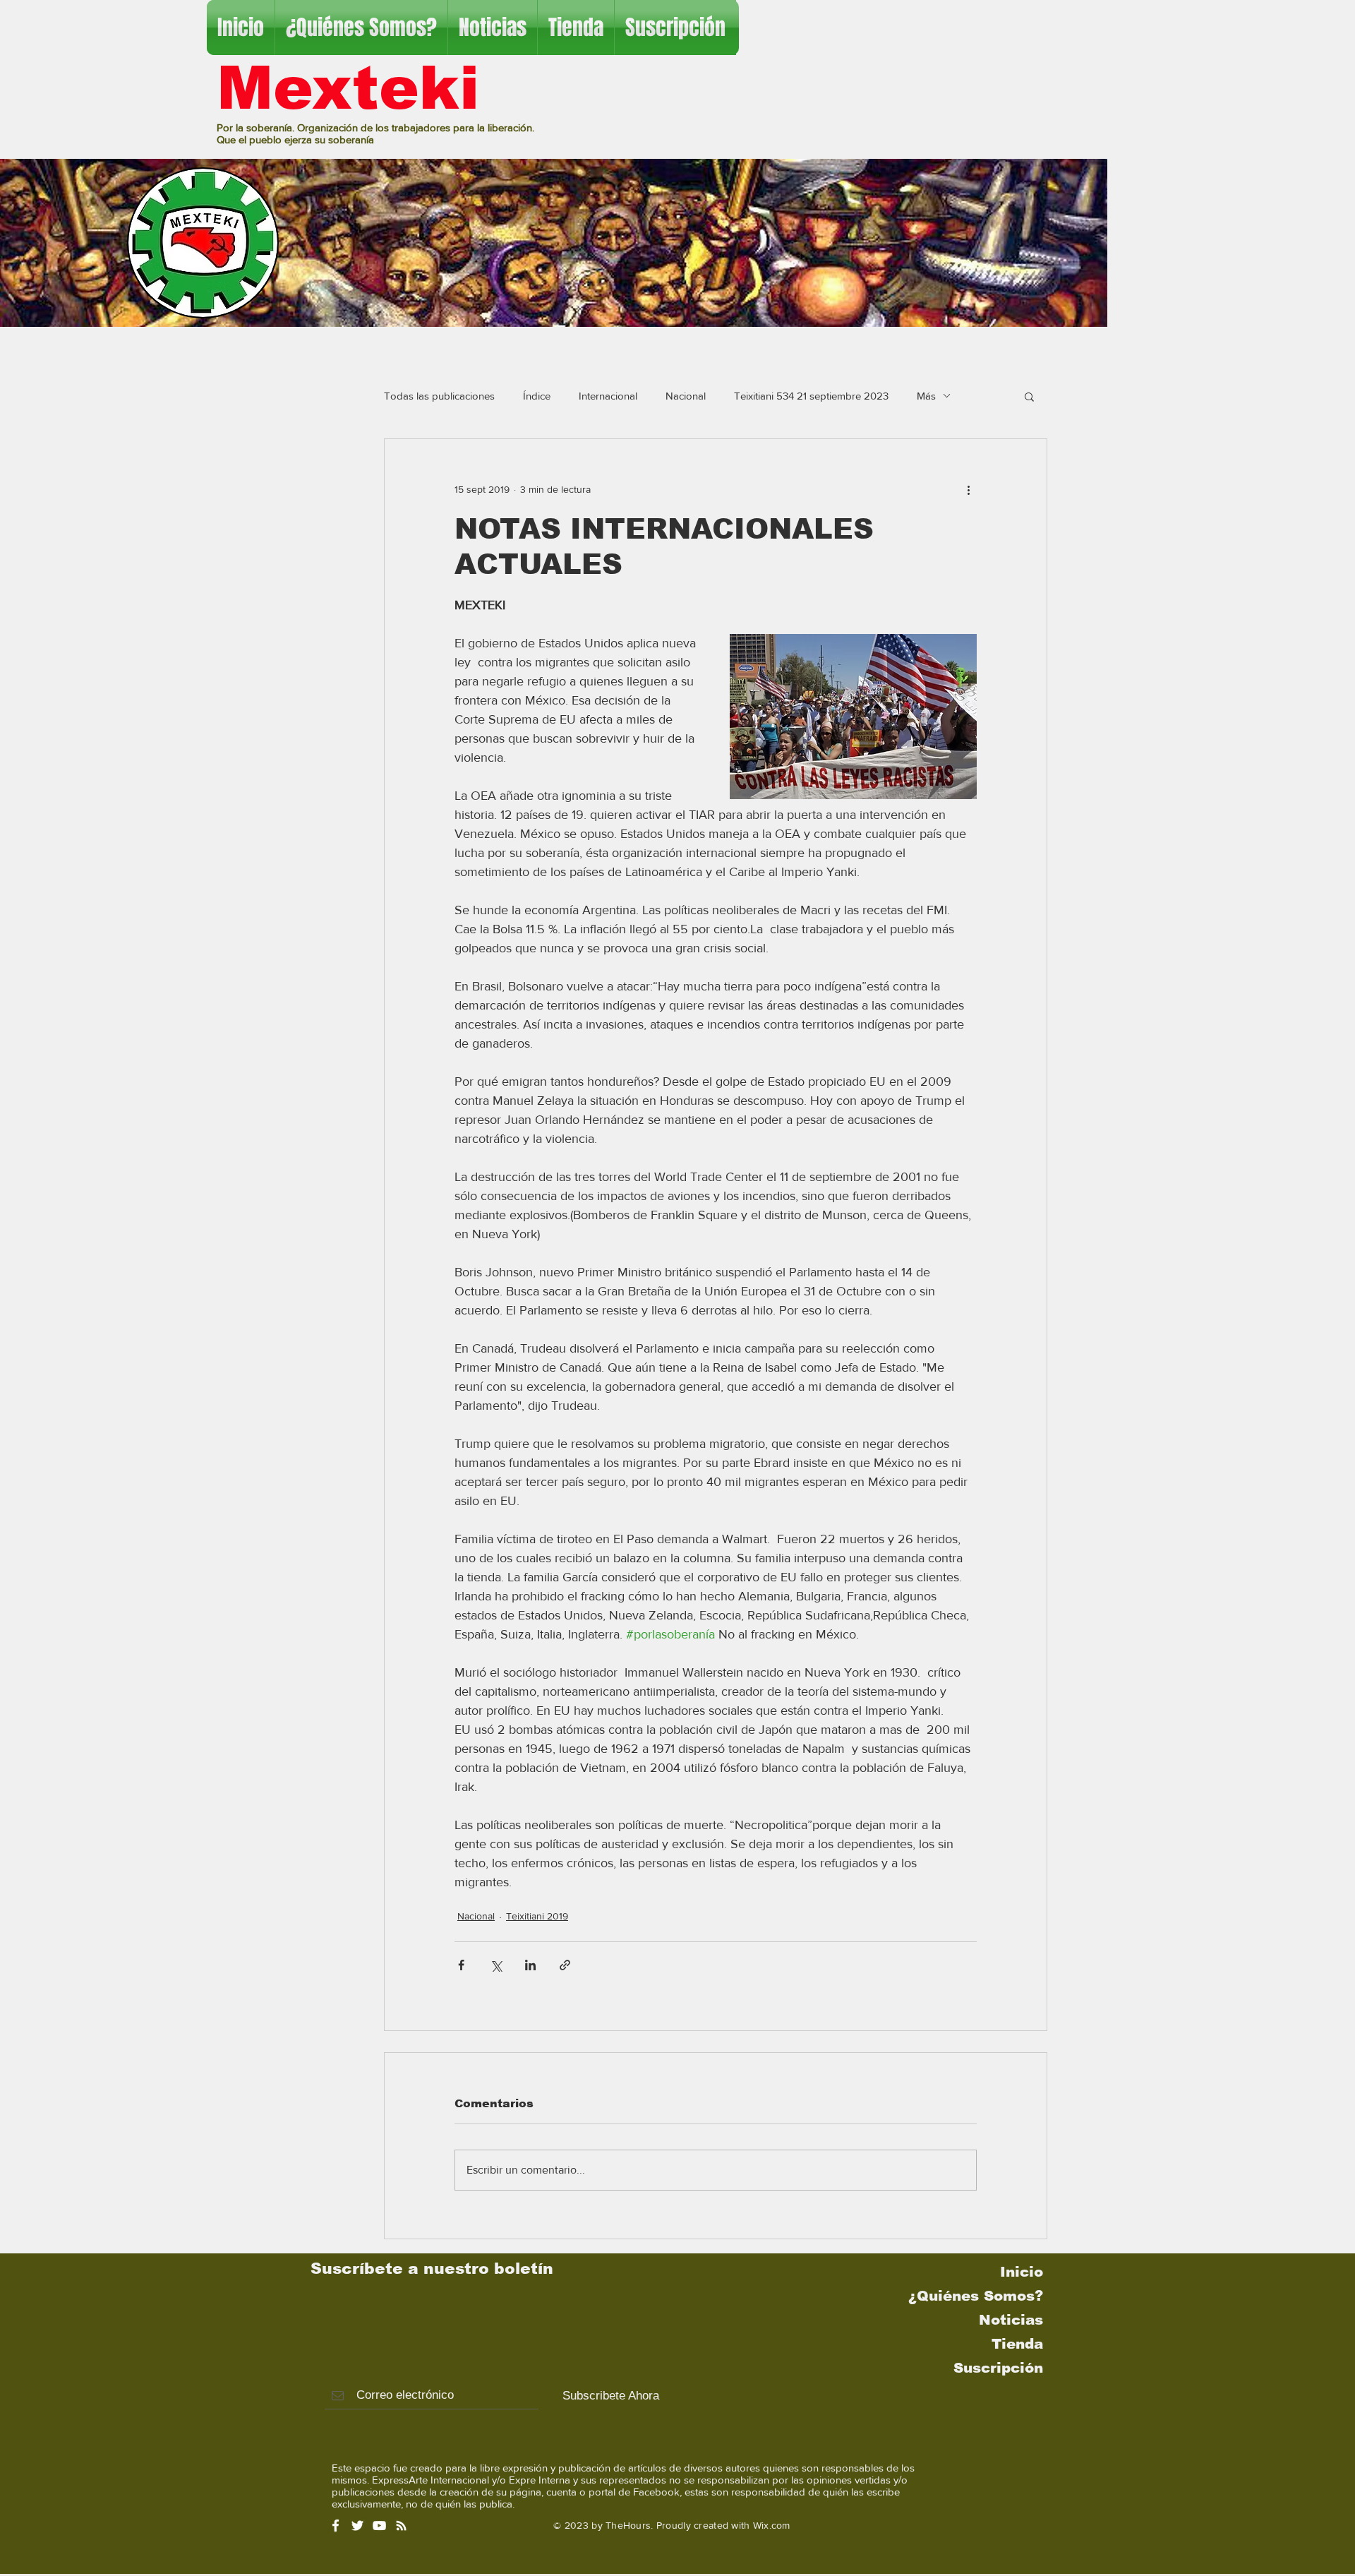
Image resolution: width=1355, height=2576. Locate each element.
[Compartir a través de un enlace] (565, 1965)
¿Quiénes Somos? (976, 2296)
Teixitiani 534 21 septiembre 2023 (811, 396)
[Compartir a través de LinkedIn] (530, 1965)
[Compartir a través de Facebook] (461, 1965)
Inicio (1022, 2272)
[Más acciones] (968, 490)
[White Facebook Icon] (336, 2526)
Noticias (1011, 2320)
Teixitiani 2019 (537, 1916)
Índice (537, 396)
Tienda (1017, 2344)
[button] (1029, 396)
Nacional (686, 396)
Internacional (608, 396)
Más (926, 396)
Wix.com (772, 2525)
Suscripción (998, 2368)
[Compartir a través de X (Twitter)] (496, 1965)
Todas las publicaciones (439, 396)
